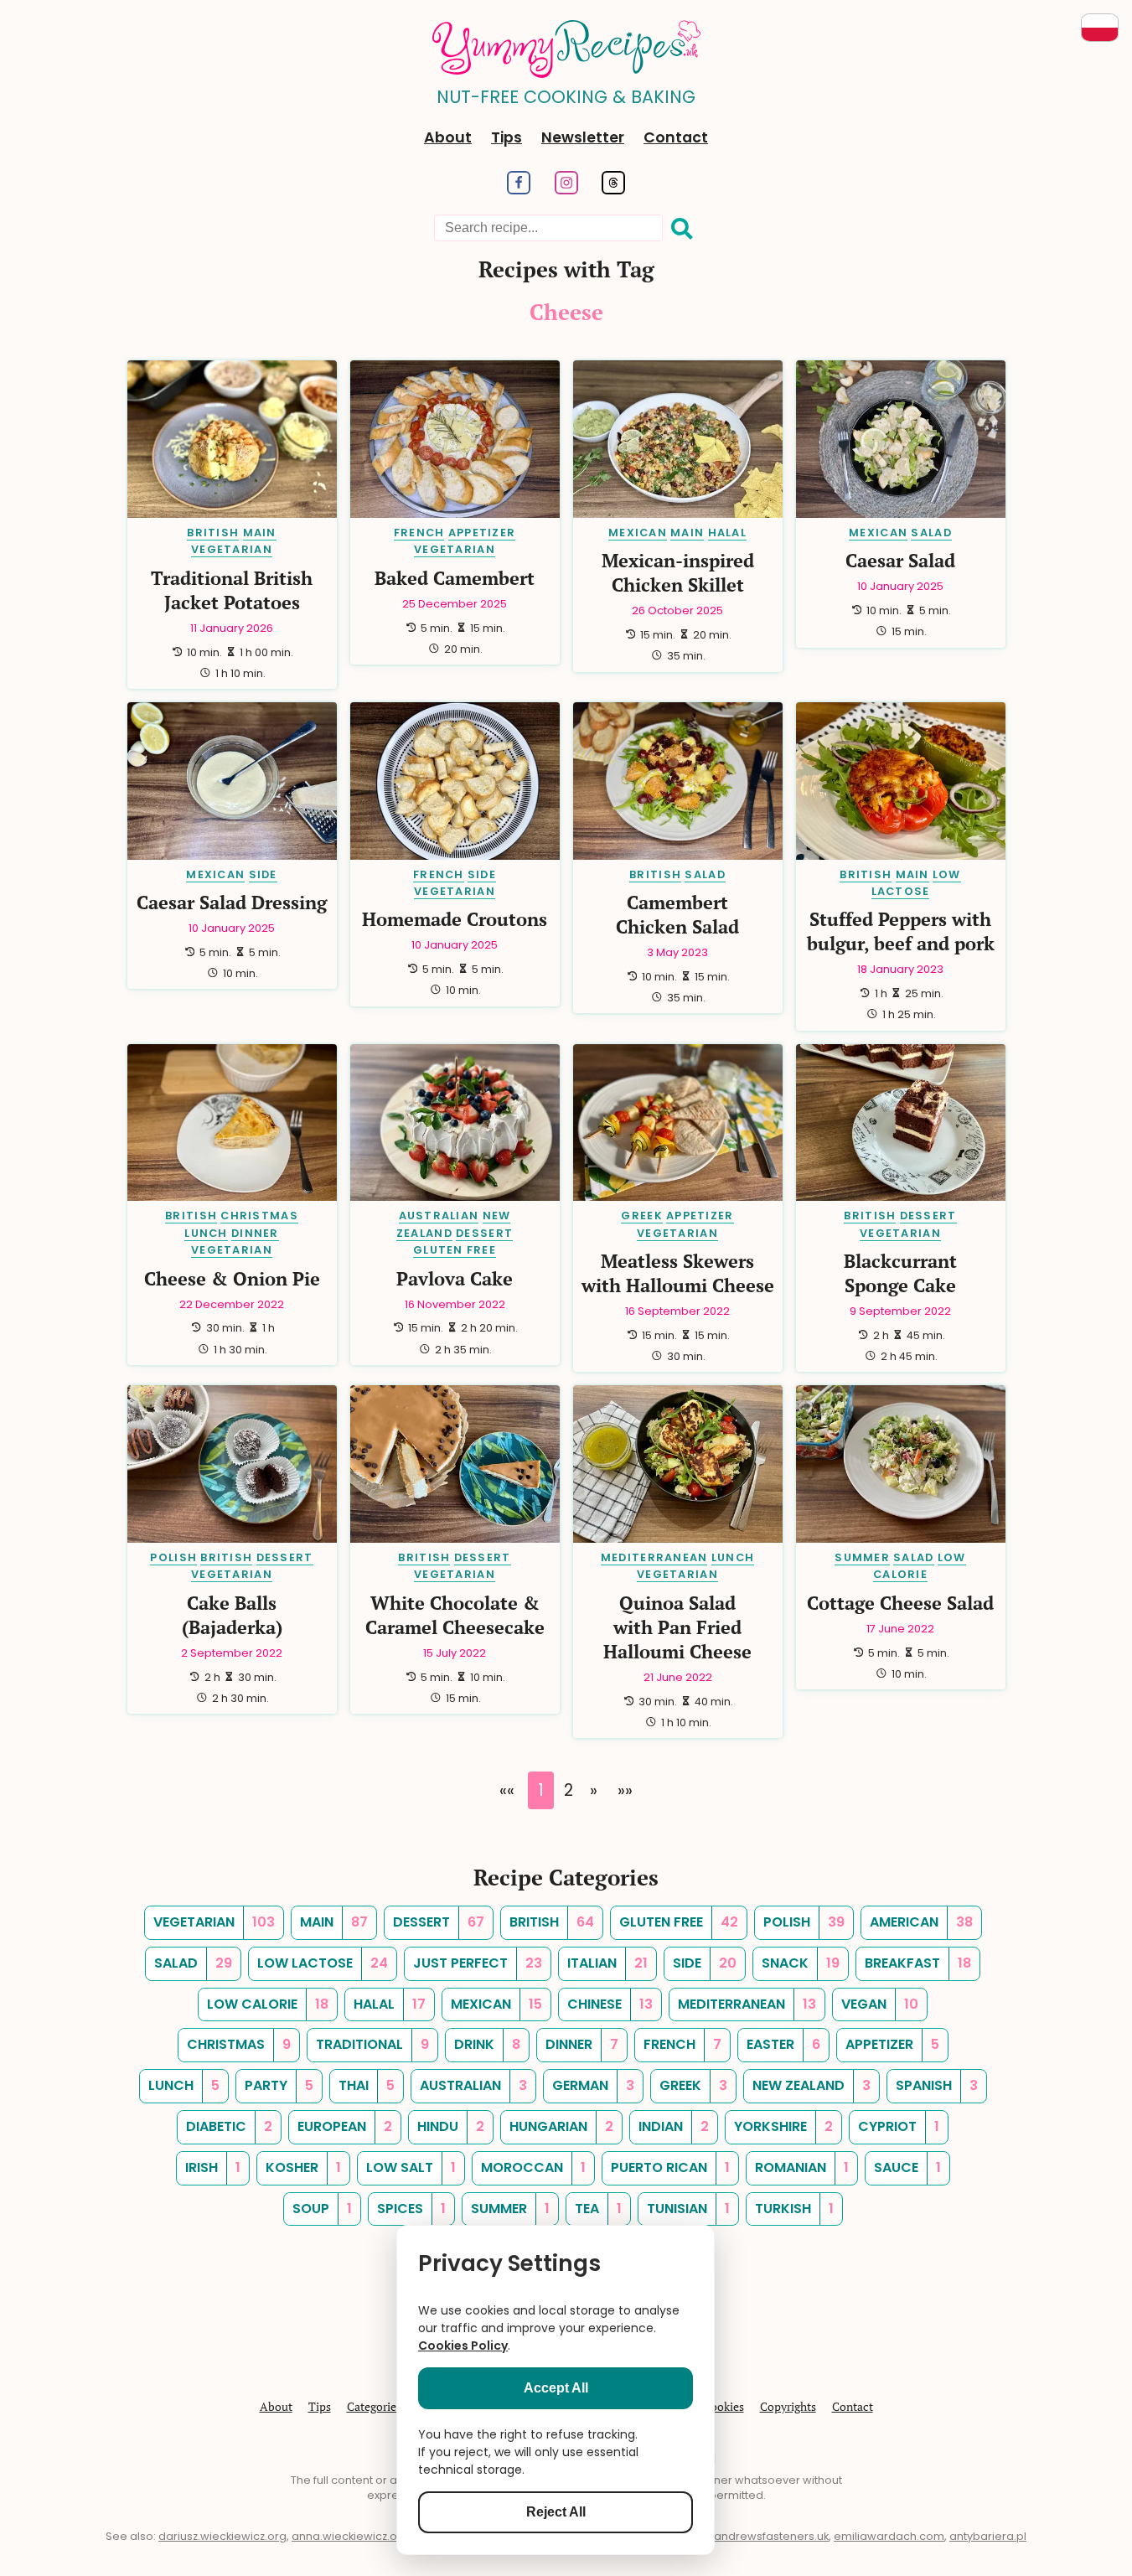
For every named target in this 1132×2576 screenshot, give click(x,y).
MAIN (260, 533)
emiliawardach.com (889, 2536)
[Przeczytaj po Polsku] (1100, 28)
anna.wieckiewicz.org (350, 2536)
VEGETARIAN (232, 549)
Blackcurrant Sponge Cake (900, 1273)
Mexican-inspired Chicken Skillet (678, 572)
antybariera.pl (988, 2536)
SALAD (931, 533)
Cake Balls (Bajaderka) (232, 1615)
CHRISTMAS (259, 1216)
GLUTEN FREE (455, 1250)
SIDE (263, 874)
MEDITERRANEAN (654, 1557)
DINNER (255, 1233)
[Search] (682, 229)
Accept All (556, 2388)
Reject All (556, 2512)
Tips (507, 137)
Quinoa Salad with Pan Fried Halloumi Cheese (677, 1627)
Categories (374, 2406)
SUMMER (862, 1557)
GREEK (641, 1216)
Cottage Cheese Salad (900, 1603)
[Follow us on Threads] (614, 190)
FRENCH (419, 533)
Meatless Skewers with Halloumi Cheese (678, 1273)
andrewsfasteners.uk (771, 2536)
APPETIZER (482, 533)
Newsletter (583, 137)
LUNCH (206, 1233)
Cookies (724, 2406)
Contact (676, 137)
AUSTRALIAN (439, 1216)
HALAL (727, 533)
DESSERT (484, 1233)
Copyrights (788, 2406)
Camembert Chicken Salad (677, 914)
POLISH (173, 1557)
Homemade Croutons (455, 919)
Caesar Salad (900, 560)
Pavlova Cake (455, 1278)
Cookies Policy (463, 2346)
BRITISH (213, 533)
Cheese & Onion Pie (232, 1278)
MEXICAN (638, 533)
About (448, 137)
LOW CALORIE (920, 1566)
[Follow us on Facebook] (518, 190)
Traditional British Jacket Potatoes (232, 590)
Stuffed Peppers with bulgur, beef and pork (901, 931)
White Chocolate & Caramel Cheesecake (455, 1615)
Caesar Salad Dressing (232, 902)
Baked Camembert (455, 578)
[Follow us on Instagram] (566, 190)
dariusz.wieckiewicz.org (222, 2536)
